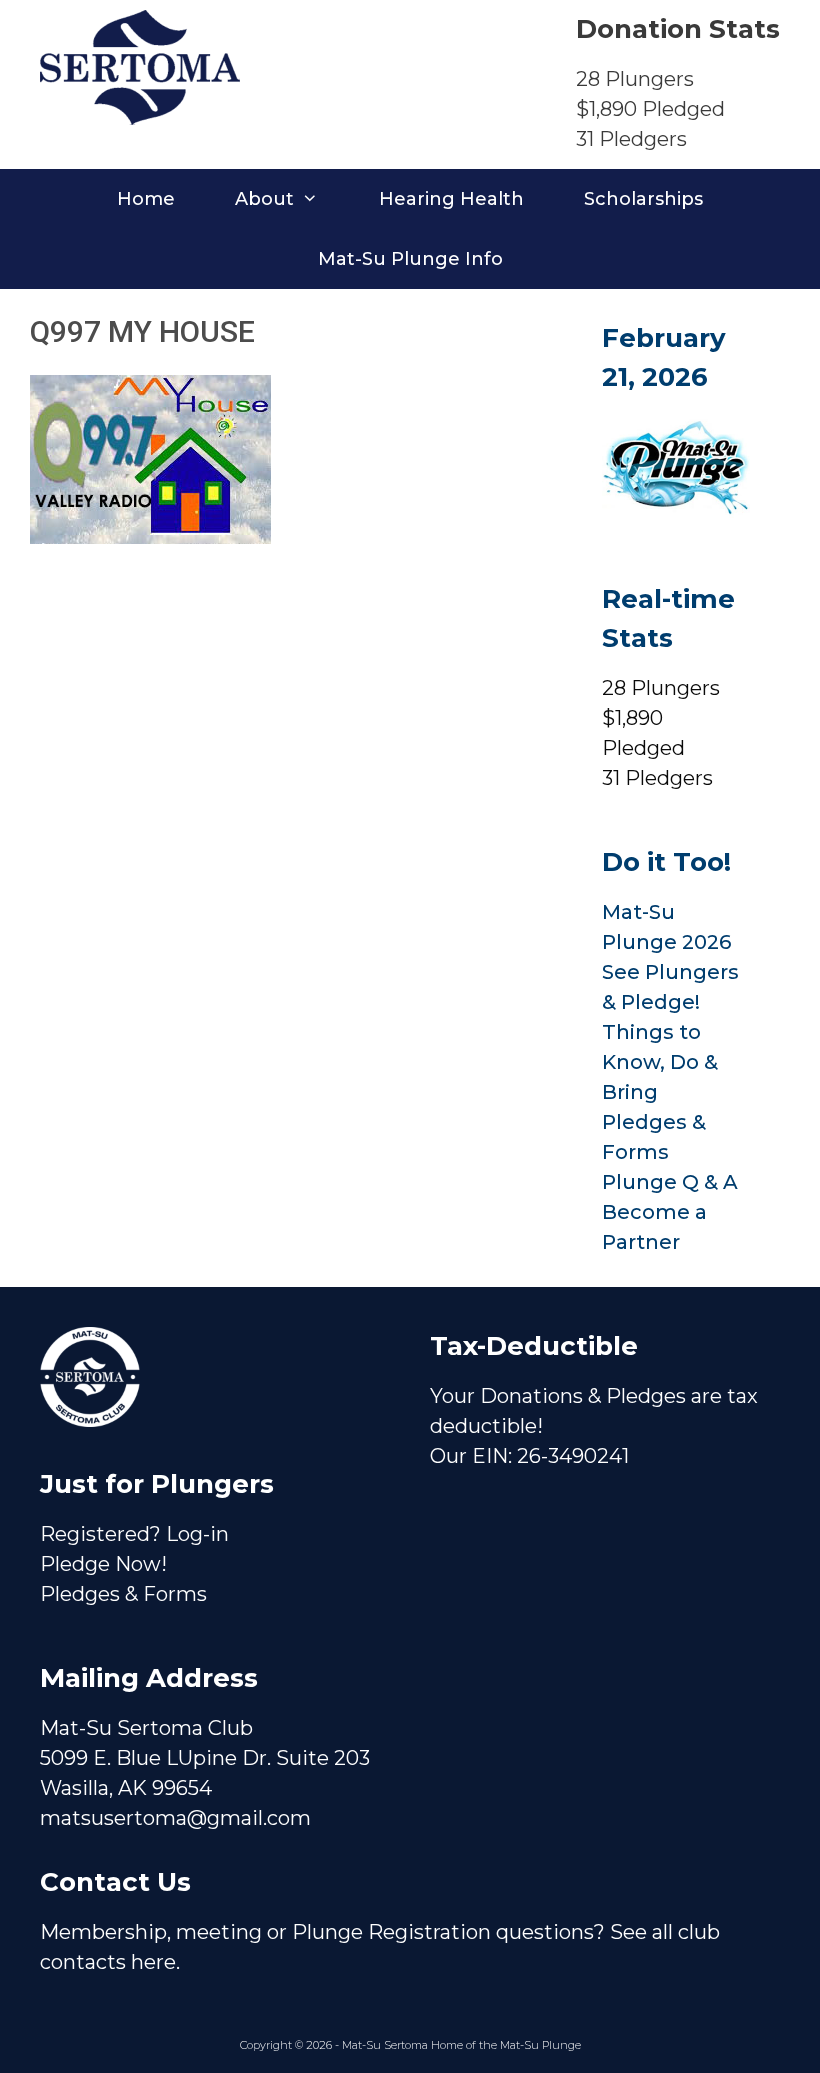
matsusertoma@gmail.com (175, 1818)
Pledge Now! (103, 1564)
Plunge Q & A (670, 1182)
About (264, 199)
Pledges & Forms (123, 1594)
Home (146, 199)
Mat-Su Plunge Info (410, 259)
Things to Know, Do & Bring (660, 1062)
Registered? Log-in (134, 1534)
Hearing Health (451, 199)
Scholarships (643, 199)
